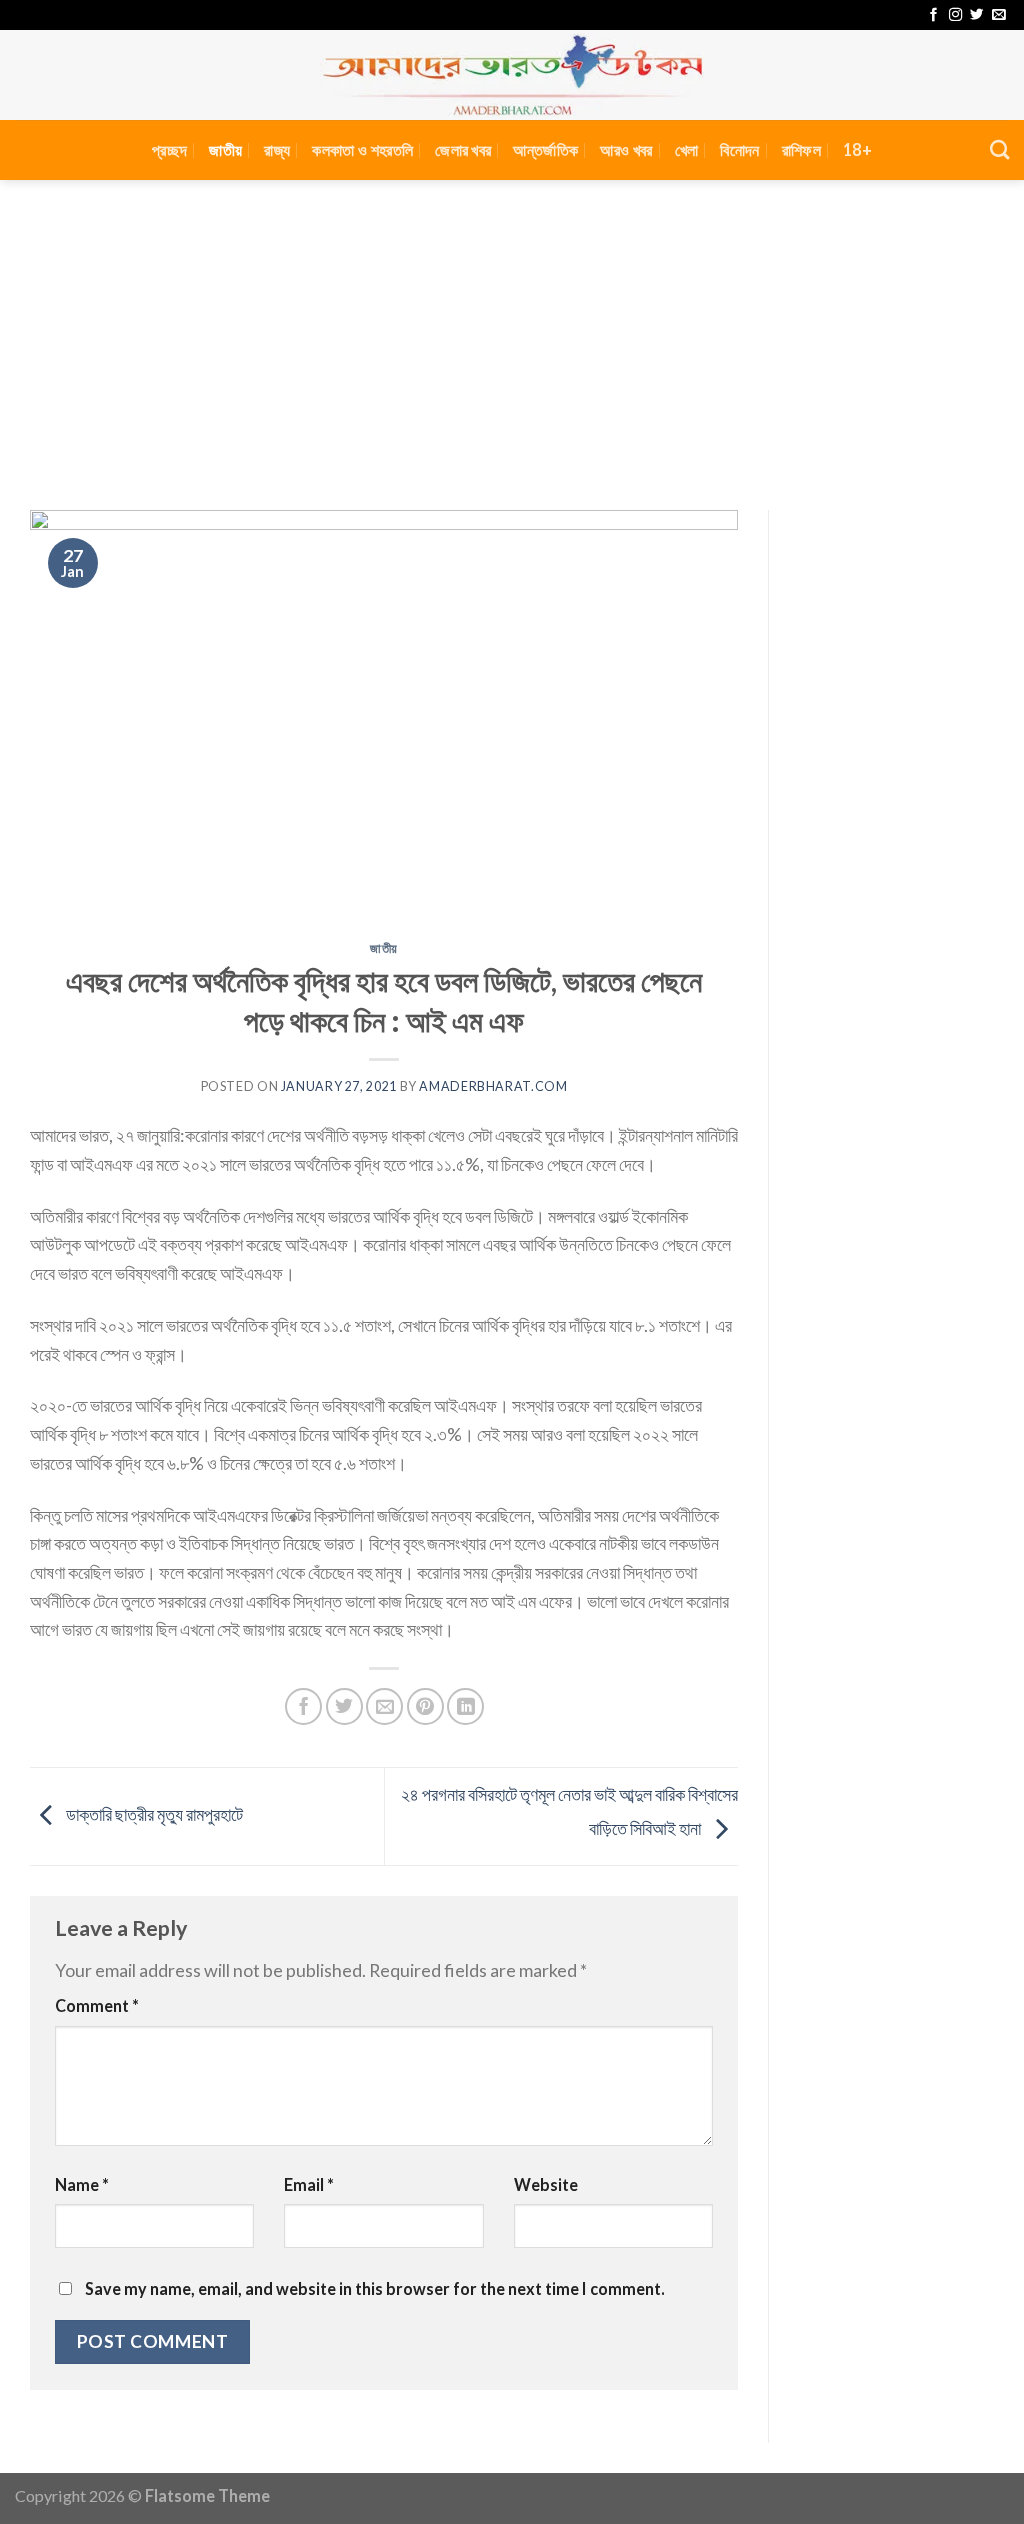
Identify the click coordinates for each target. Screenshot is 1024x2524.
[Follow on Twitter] (976, 15)
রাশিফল (801, 149)
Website (546, 2184)
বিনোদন (739, 149)
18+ (857, 149)
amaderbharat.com (493, 1086)
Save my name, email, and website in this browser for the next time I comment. (375, 2288)
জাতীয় (225, 149)
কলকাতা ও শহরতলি (362, 149)
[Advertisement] (512, 330)
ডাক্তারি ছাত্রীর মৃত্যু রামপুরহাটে (153, 1814)
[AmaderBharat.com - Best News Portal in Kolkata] (512, 75)
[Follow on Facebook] (933, 15)
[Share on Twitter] (344, 1706)
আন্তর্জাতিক (545, 149)
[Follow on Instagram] (955, 15)
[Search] (999, 149)
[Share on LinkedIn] (465, 1706)
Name (82, 2184)
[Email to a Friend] (384, 1706)
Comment (97, 2005)
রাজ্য (277, 149)
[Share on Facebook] (303, 1706)
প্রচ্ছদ (169, 149)
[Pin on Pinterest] (425, 1706)
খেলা (687, 149)
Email (309, 2184)
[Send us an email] (998, 15)
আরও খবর (626, 149)
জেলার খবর (463, 149)
